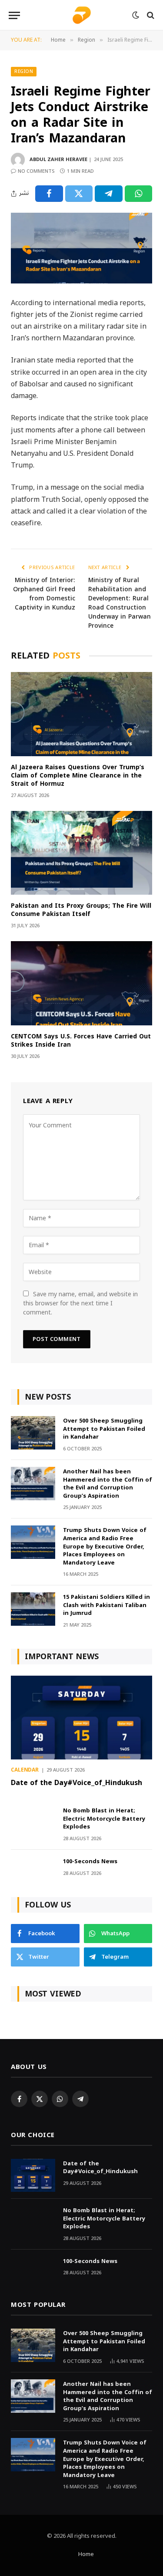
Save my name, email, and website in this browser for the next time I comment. (80, 1303)
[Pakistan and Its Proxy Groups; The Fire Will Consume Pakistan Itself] (81, 853)
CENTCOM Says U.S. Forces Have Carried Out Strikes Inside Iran (81, 1041)
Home (86, 2554)
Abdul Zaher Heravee (58, 160)
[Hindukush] (82, 15)
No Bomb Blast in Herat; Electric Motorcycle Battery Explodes (104, 1818)
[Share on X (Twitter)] (79, 194)
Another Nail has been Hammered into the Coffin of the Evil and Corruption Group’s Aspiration (108, 1484)
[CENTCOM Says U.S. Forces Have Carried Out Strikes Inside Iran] (81, 983)
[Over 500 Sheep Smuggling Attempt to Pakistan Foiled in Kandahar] (33, 1433)
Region (24, 71)
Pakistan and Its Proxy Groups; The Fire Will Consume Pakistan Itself (81, 910)
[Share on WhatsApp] (139, 194)
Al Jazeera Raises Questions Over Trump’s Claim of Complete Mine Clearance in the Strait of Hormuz (78, 776)
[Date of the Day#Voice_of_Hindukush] (81, 1718)
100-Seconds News (90, 1861)
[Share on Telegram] (109, 194)
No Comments (36, 171)
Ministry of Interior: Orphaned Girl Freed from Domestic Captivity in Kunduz (44, 594)
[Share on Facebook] (49, 194)
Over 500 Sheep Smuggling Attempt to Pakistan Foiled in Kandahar (104, 1429)
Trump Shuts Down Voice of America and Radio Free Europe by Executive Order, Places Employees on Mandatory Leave (105, 1546)
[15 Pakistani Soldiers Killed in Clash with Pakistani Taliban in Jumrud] (33, 1609)
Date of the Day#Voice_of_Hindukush (77, 1783)
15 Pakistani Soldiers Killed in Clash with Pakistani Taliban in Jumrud (106, 1605)
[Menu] (14, 15)
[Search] (150, 15)
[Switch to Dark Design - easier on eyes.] (136, 15)
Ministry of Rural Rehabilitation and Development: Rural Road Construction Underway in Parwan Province (120, 603)
